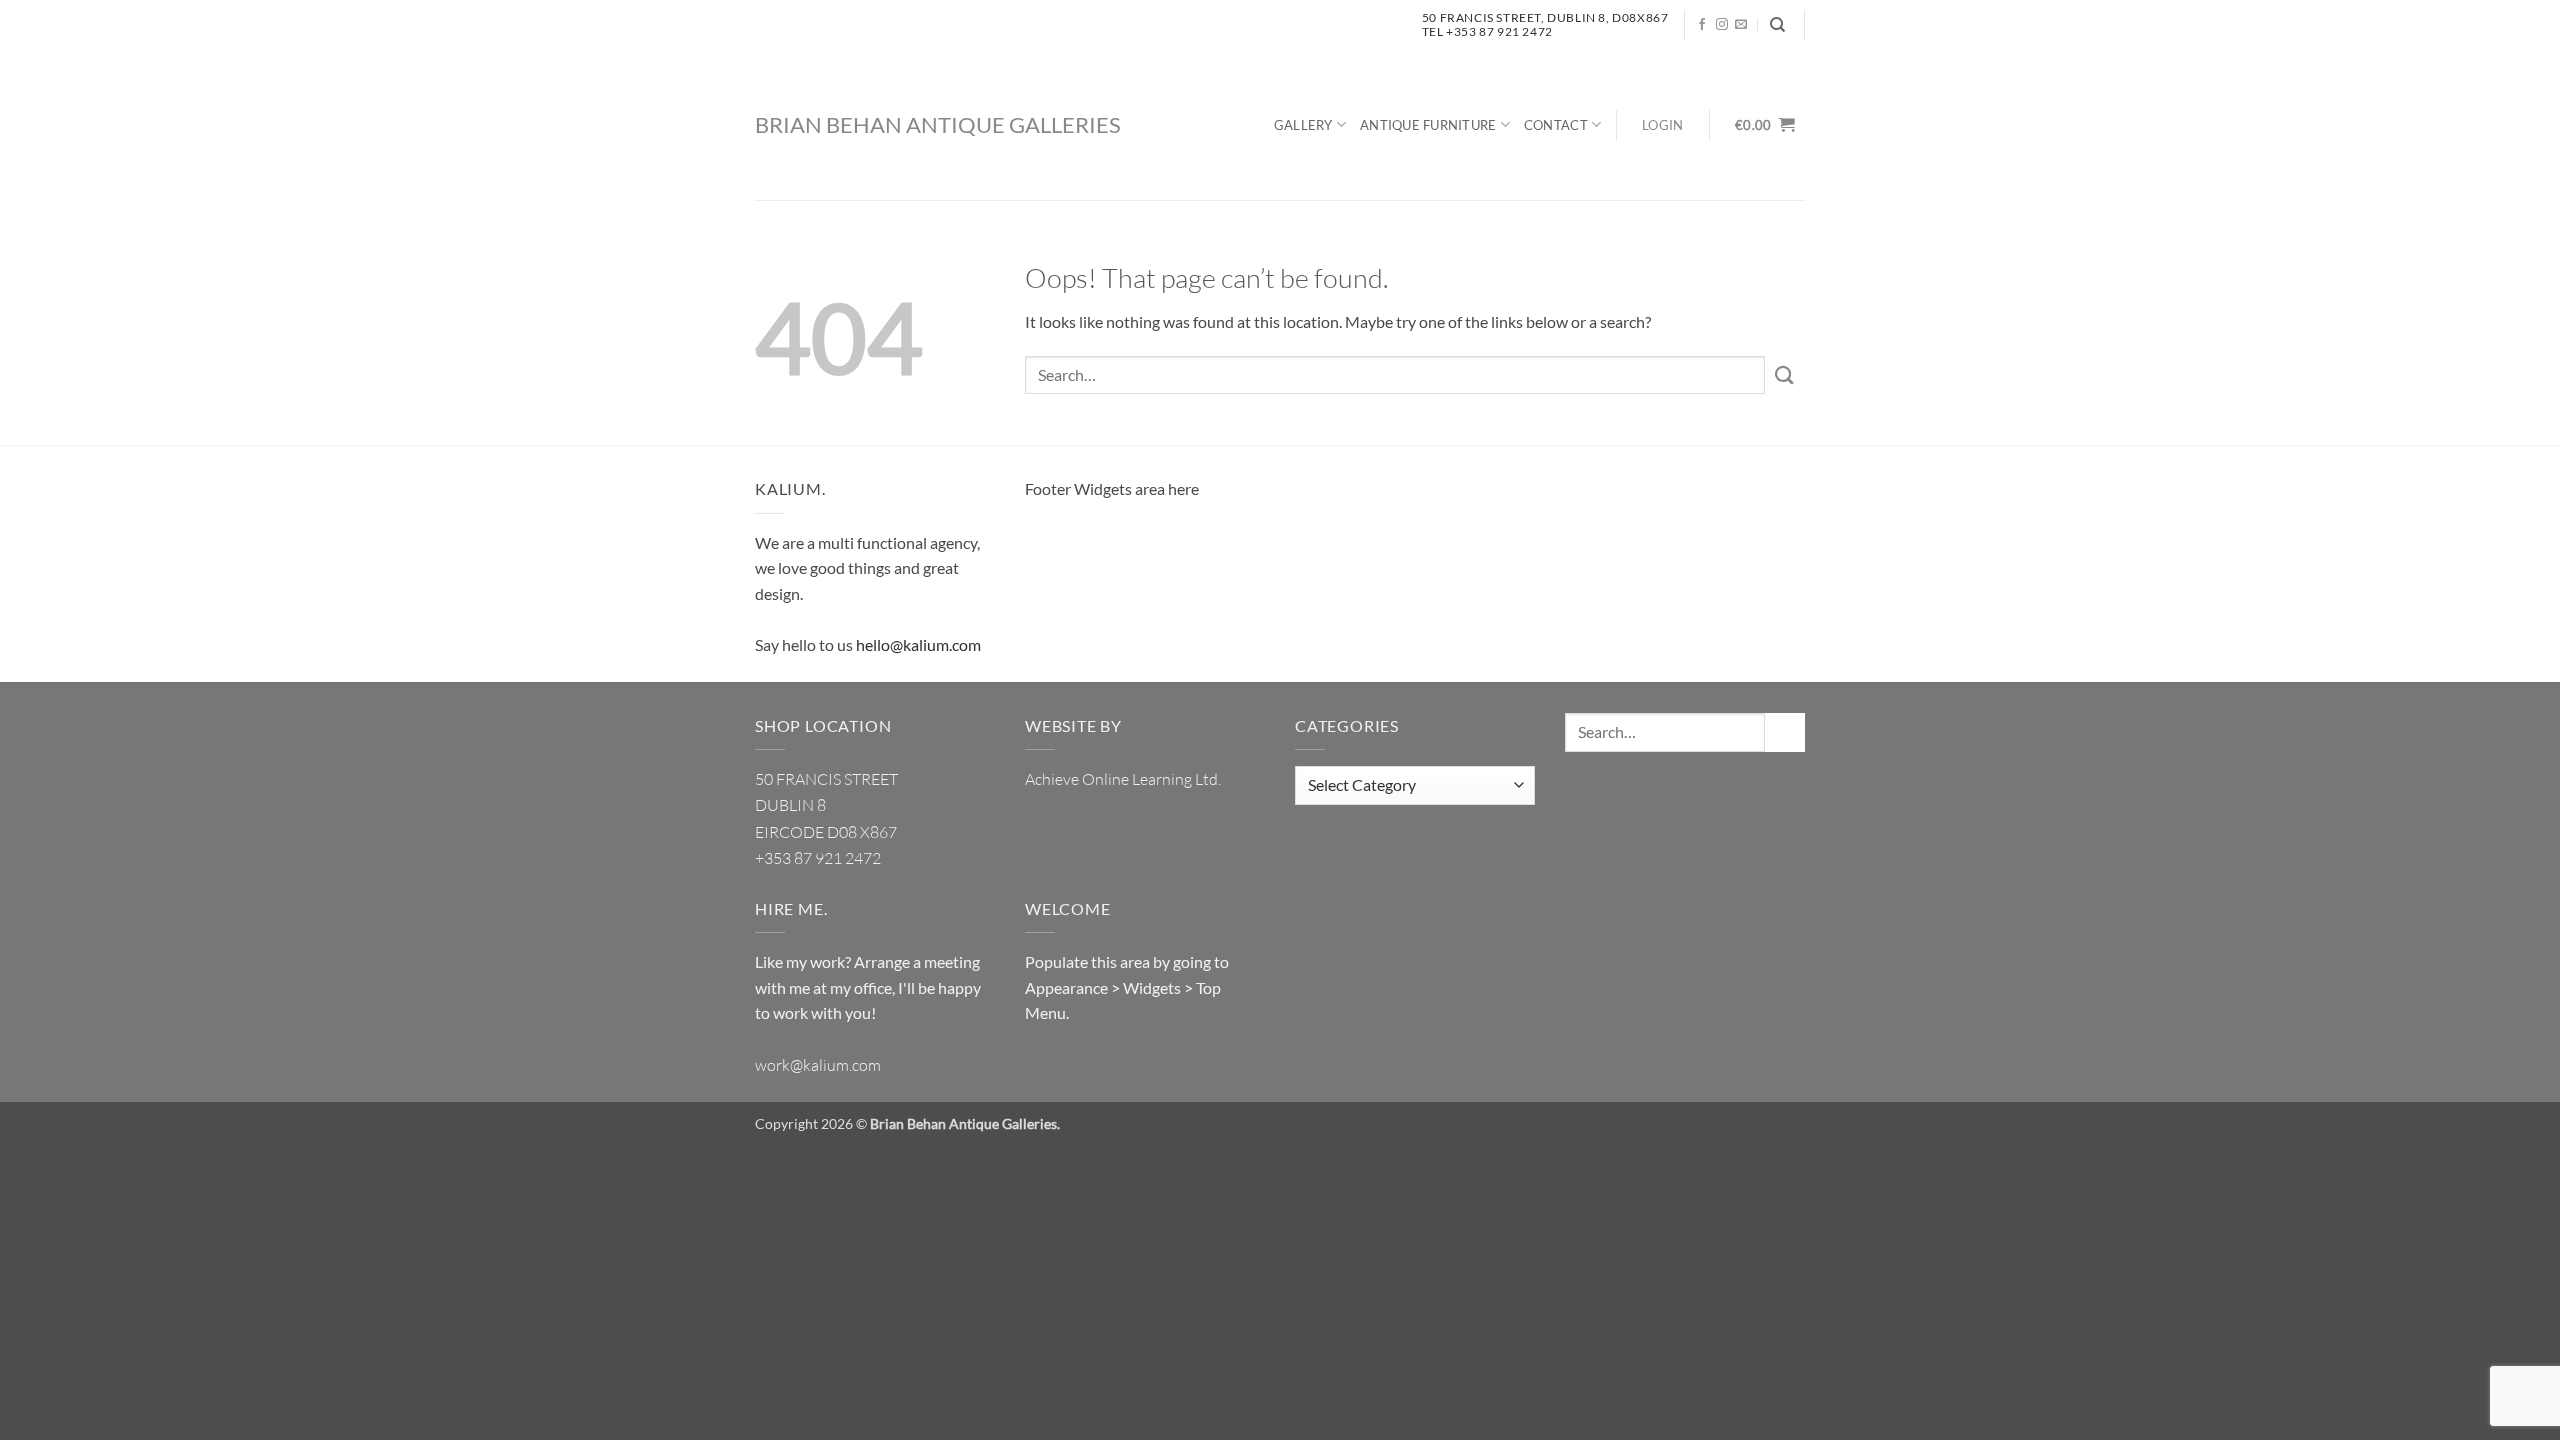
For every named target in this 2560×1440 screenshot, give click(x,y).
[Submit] (1785, 374)
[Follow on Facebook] (1702, 25)
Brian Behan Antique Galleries (938, 125)
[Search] (1777, 25)
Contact (1556, 125)
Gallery (1303, 125)
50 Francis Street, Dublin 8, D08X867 (1545, 17)
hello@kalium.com (918, 644)
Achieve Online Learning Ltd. (1123, 779)
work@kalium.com (818, 1065)
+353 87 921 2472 (818, 858)
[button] (1663, 125)
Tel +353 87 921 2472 (1487, 31)
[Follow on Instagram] (1722, 25)
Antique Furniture (1428, 125)
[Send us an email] (1741, 25)
